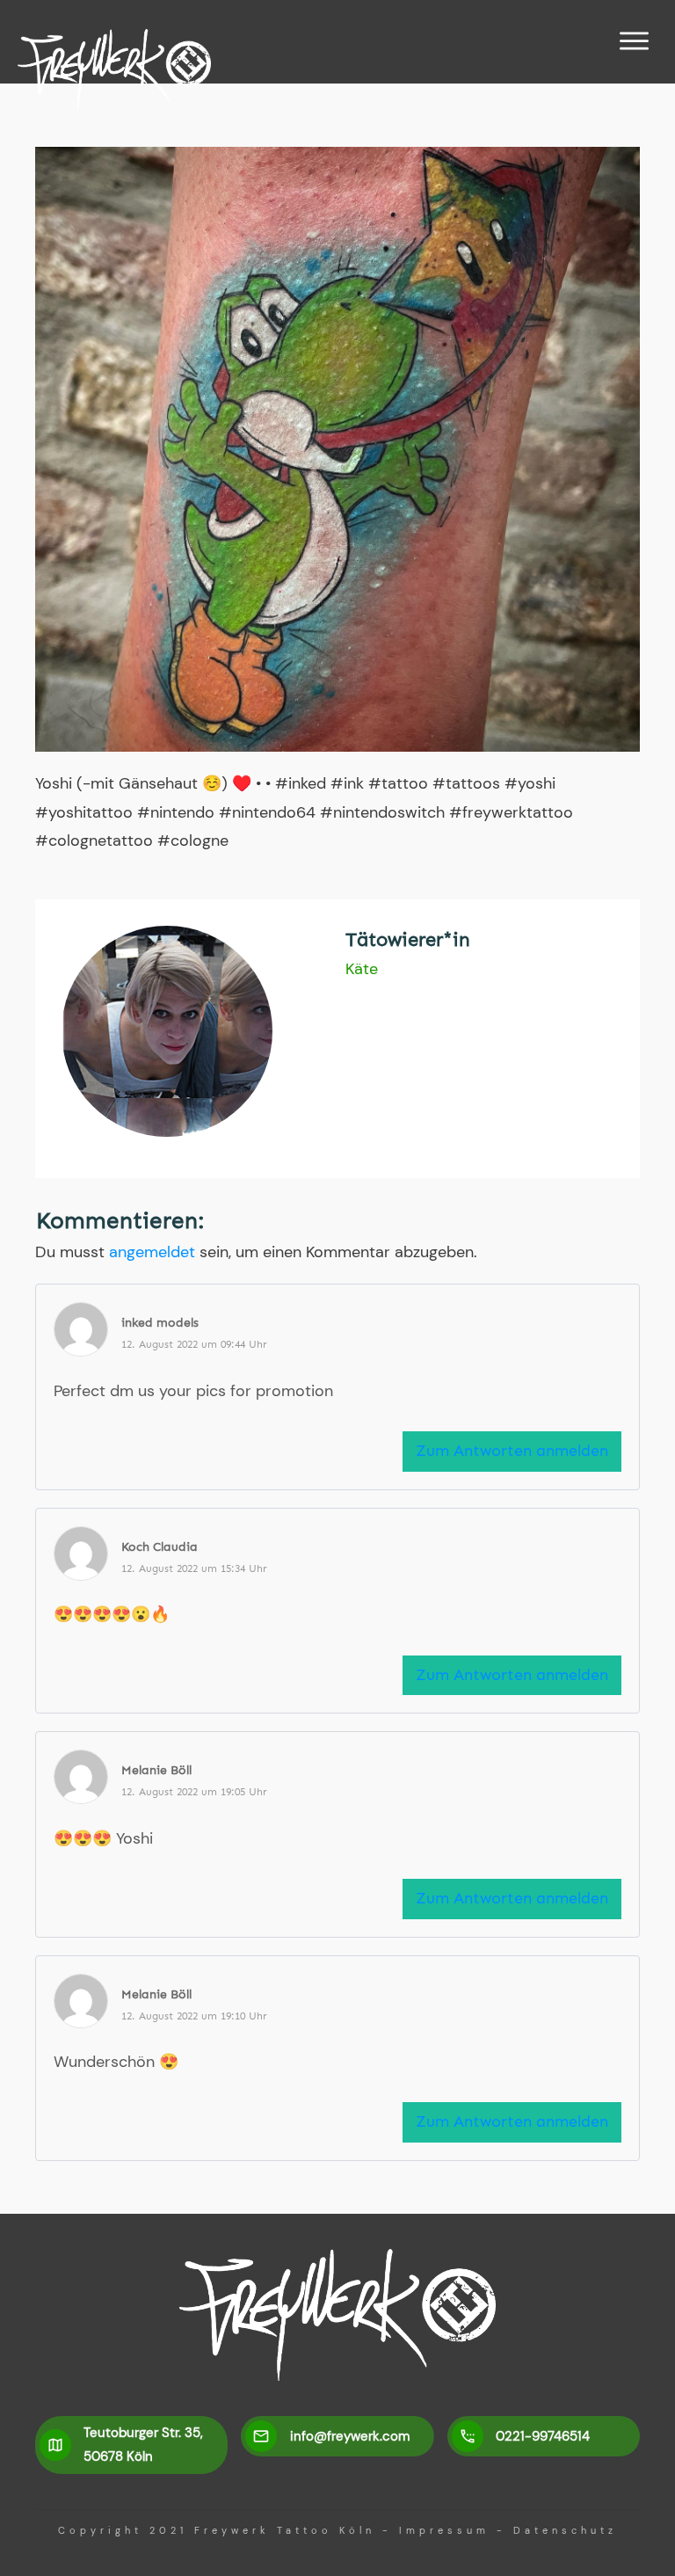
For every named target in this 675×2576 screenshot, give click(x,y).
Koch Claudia (160, 1547)
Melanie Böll (156, 1770)
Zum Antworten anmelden (512, 1451)
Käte (362, 969)
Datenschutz (565, 2530)
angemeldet (152, 1252)
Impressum (444, 2530)
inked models (160, 1323)
